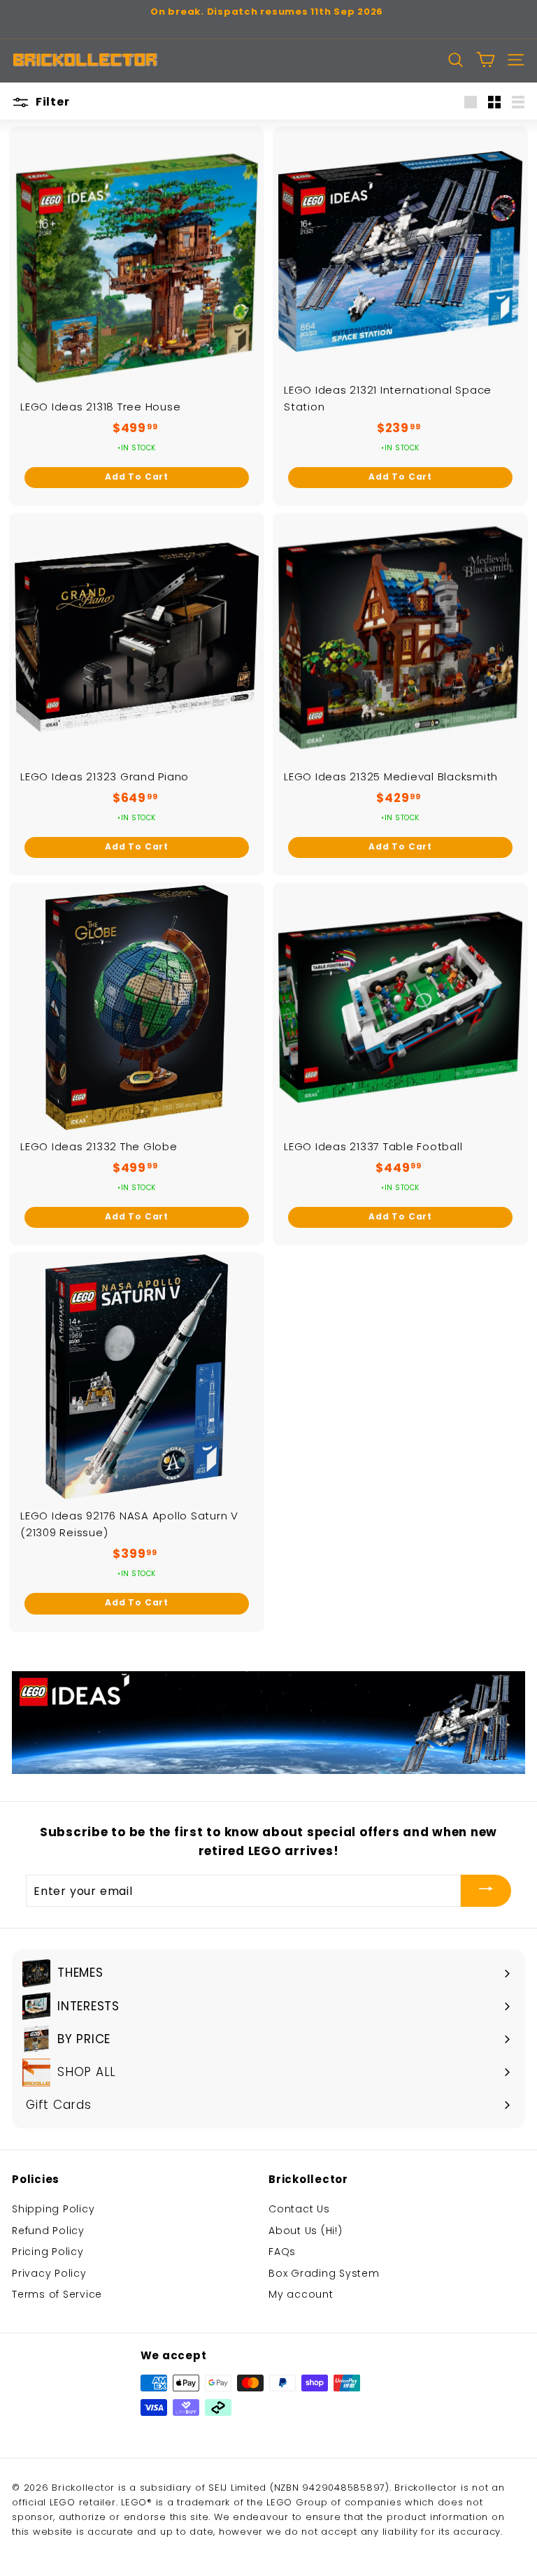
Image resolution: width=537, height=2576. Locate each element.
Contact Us (299, 2209)
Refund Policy (48, 2231)
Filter (51, 102)
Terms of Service (57, 2294)
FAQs (282, 2252)
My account (301, 2294)
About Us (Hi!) (306, 2231)
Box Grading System (324, 2273)
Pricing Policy (48, 2252)
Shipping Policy (53, 2209)
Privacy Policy (49, 2273)
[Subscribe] (486, 1891)
